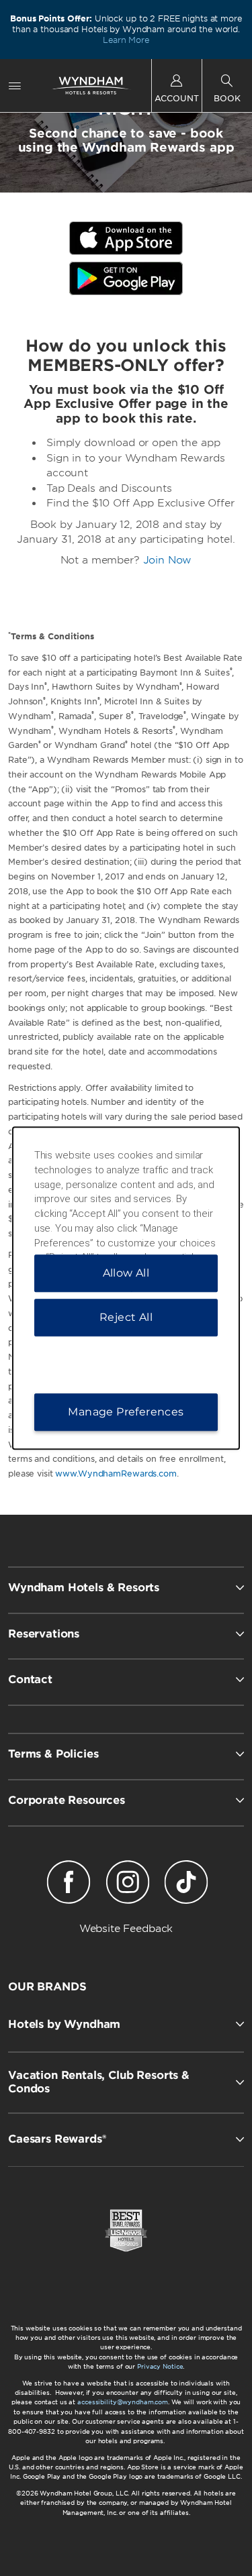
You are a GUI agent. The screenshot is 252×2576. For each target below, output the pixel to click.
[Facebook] (69, 1884)
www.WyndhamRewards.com (116, 1473)
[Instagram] (127, 1884)
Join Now (168, 560)
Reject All (126, 1317)
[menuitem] (15, 86)
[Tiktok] (186, 1884)
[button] (126, 2024)
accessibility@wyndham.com (123, 2402)
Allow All (126, 1273)
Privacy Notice (160, 2366)
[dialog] (126, 1288)
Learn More (126, 40)
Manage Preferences (126, 1412)
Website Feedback (126, 1929)
